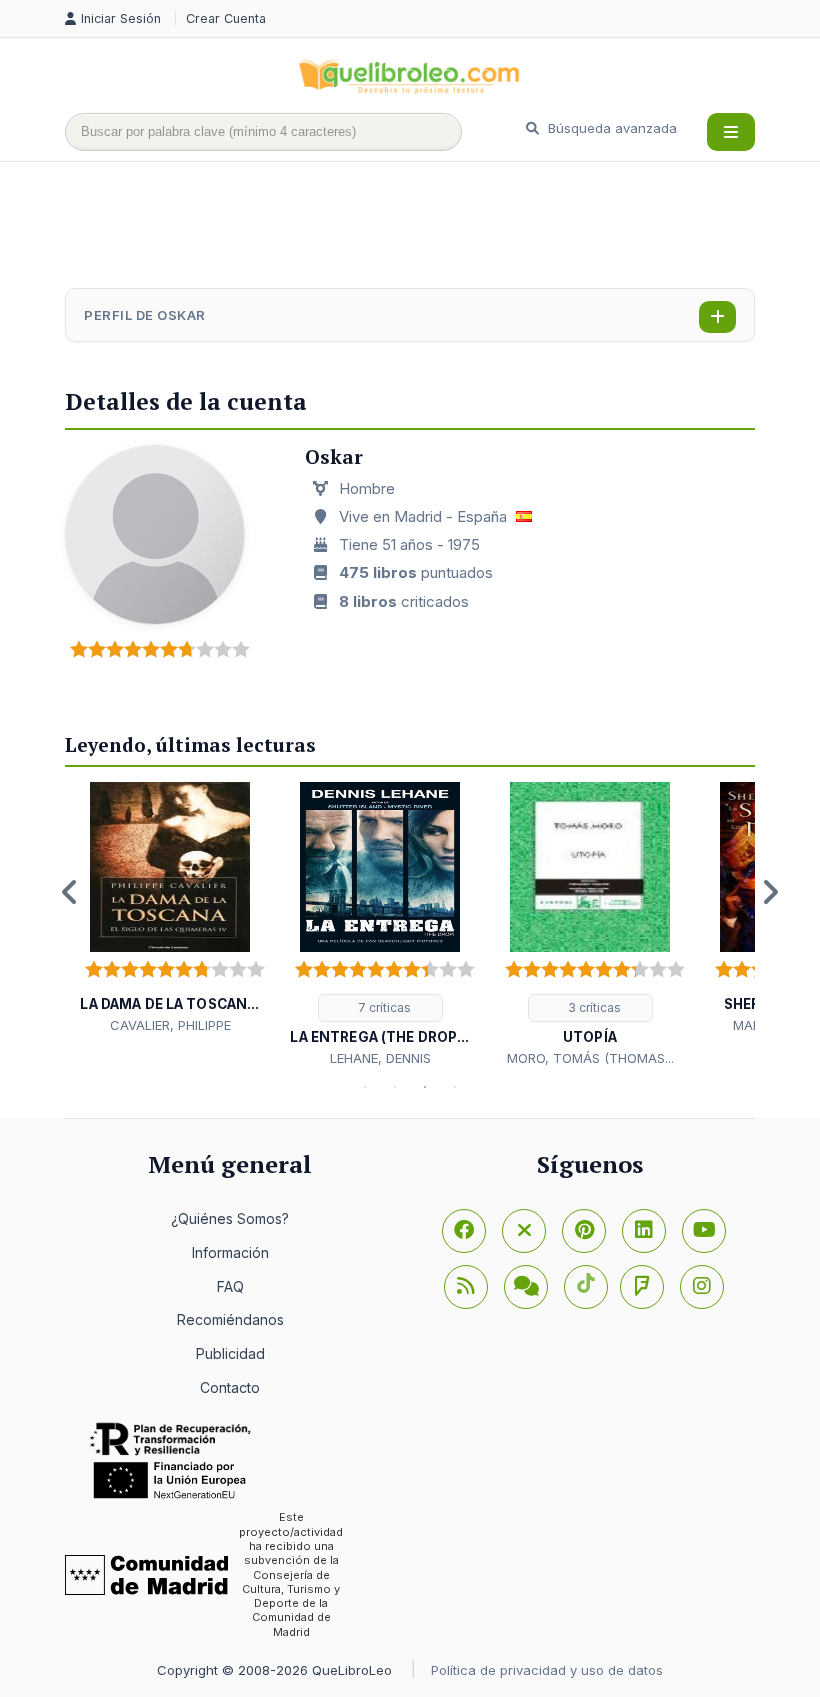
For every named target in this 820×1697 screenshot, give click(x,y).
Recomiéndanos (230, 1319)
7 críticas (383, 1007)
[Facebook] (464, 1231)
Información (230, 1252)
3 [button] (425, 1087)
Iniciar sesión (123, 18)
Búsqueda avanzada (610, 128)
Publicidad (230, 1353)
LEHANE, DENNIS (380, 1058)
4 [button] (455, 1087)
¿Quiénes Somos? (230, 1218)
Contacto (230, 1387)
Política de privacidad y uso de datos (547, 1670)
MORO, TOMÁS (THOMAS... (590, 1058)
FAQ (230, 1286)
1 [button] (365, 1087)
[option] (170, 908)
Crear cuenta (226, 18)
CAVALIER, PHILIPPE (170, 1025)
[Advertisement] (429, 227)
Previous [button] (70, 892)
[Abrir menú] (731, 132)
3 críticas (593, 1007)
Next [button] (770, 892)
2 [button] (395, 1087)
